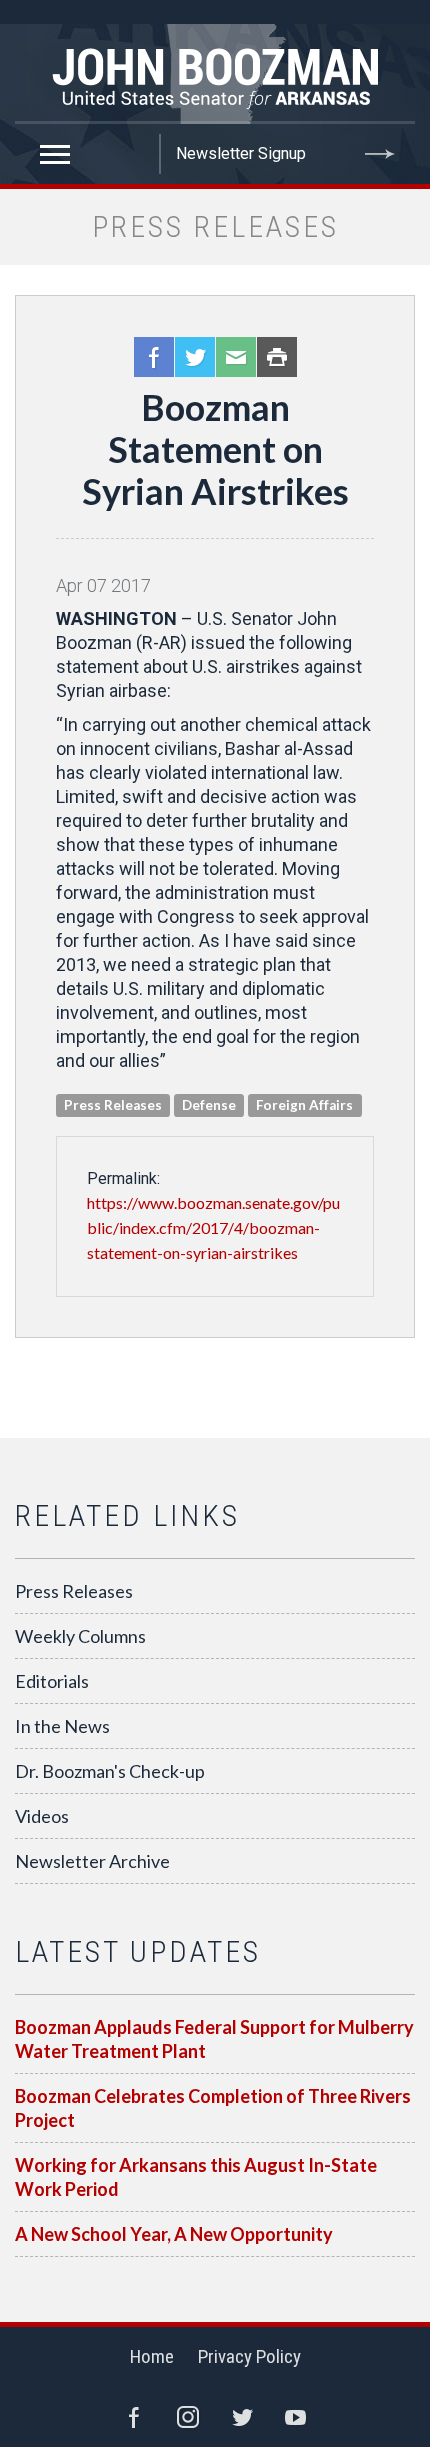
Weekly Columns (80, 1636)
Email (236, 357)
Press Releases (74, 1591)
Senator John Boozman (215, 74)
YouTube (296, 2417)
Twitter (195, 357)
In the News (62, 1726)
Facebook (154, 357)
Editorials (52, 1681)
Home (152, 2356)
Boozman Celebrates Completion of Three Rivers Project (213, 2108)
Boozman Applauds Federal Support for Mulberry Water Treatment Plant (214, 2039)
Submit (380, 154)
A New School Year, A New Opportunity (174, 2234)
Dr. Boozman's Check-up (110, 1771)
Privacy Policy (249, 2356)
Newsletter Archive (92, 1861)
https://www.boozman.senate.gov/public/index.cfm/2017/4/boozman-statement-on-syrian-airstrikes (213, 1227)
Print (277, 357)
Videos (42, 1816)
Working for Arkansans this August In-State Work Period (196, 2177)
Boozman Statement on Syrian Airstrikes (215, 449)
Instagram (188, 2417)
